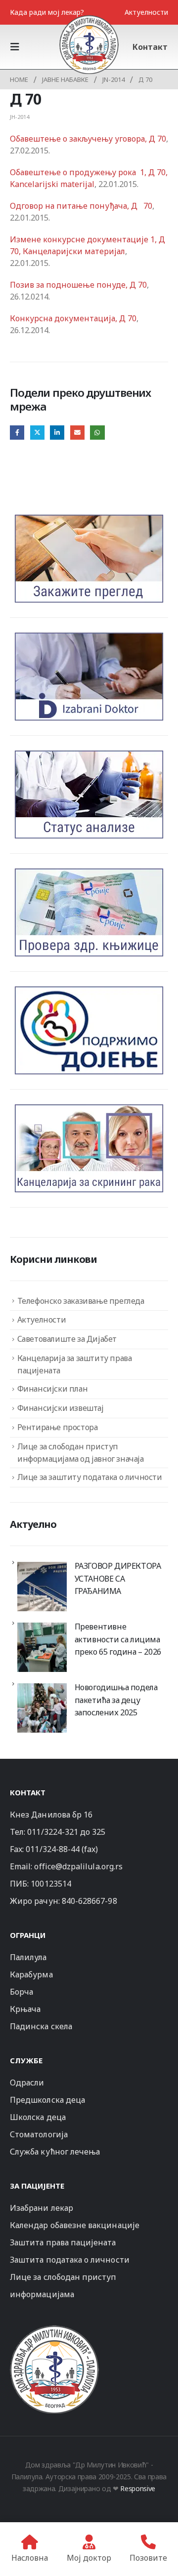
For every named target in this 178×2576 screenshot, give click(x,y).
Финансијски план (53, 1389)
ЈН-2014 (20, 117)
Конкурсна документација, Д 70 (73, 318)
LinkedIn (57, 433)
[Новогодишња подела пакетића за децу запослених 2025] (42, 1708)
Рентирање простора (58, 1427)
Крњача (25, 2009)
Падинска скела (41, 2026)
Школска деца (38, 2117)
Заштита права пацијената (63, 2242)
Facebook (17, 433)
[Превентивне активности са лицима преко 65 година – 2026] (42, 1647)
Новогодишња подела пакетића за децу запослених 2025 (116, 1700)
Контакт (150, 47)
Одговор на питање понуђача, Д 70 (81, 206)
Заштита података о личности (70, 2260)
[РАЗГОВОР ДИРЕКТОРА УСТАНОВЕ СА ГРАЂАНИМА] (42, 1587)
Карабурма (31, 1974)
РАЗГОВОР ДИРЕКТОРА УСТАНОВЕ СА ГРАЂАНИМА (118, 1578)
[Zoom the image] (54, 2330)
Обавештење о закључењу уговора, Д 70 (88, 139)
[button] (18, 47)
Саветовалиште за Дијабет (67, 1339)
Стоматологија (39, 2134)
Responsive (138, 2488)
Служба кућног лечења (55, 2152)
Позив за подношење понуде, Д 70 (78, 285)
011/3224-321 (53, 1832)
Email (77, 433)
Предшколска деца (47, 2100)
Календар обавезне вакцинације (75, 2225)
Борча (22, 1992)
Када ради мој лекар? (47, 12)
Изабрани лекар (42, 2208)
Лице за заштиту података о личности (90, 1477)
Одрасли (27, 2083)
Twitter (37, 433)
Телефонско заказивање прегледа (81, 1301)
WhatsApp (97, 433)
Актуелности (146, 12)
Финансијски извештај (61, 1408)
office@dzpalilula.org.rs (78, 1866)
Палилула (28, 1957)
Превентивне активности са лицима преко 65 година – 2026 (118, 1639)
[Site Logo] (89, 44)
